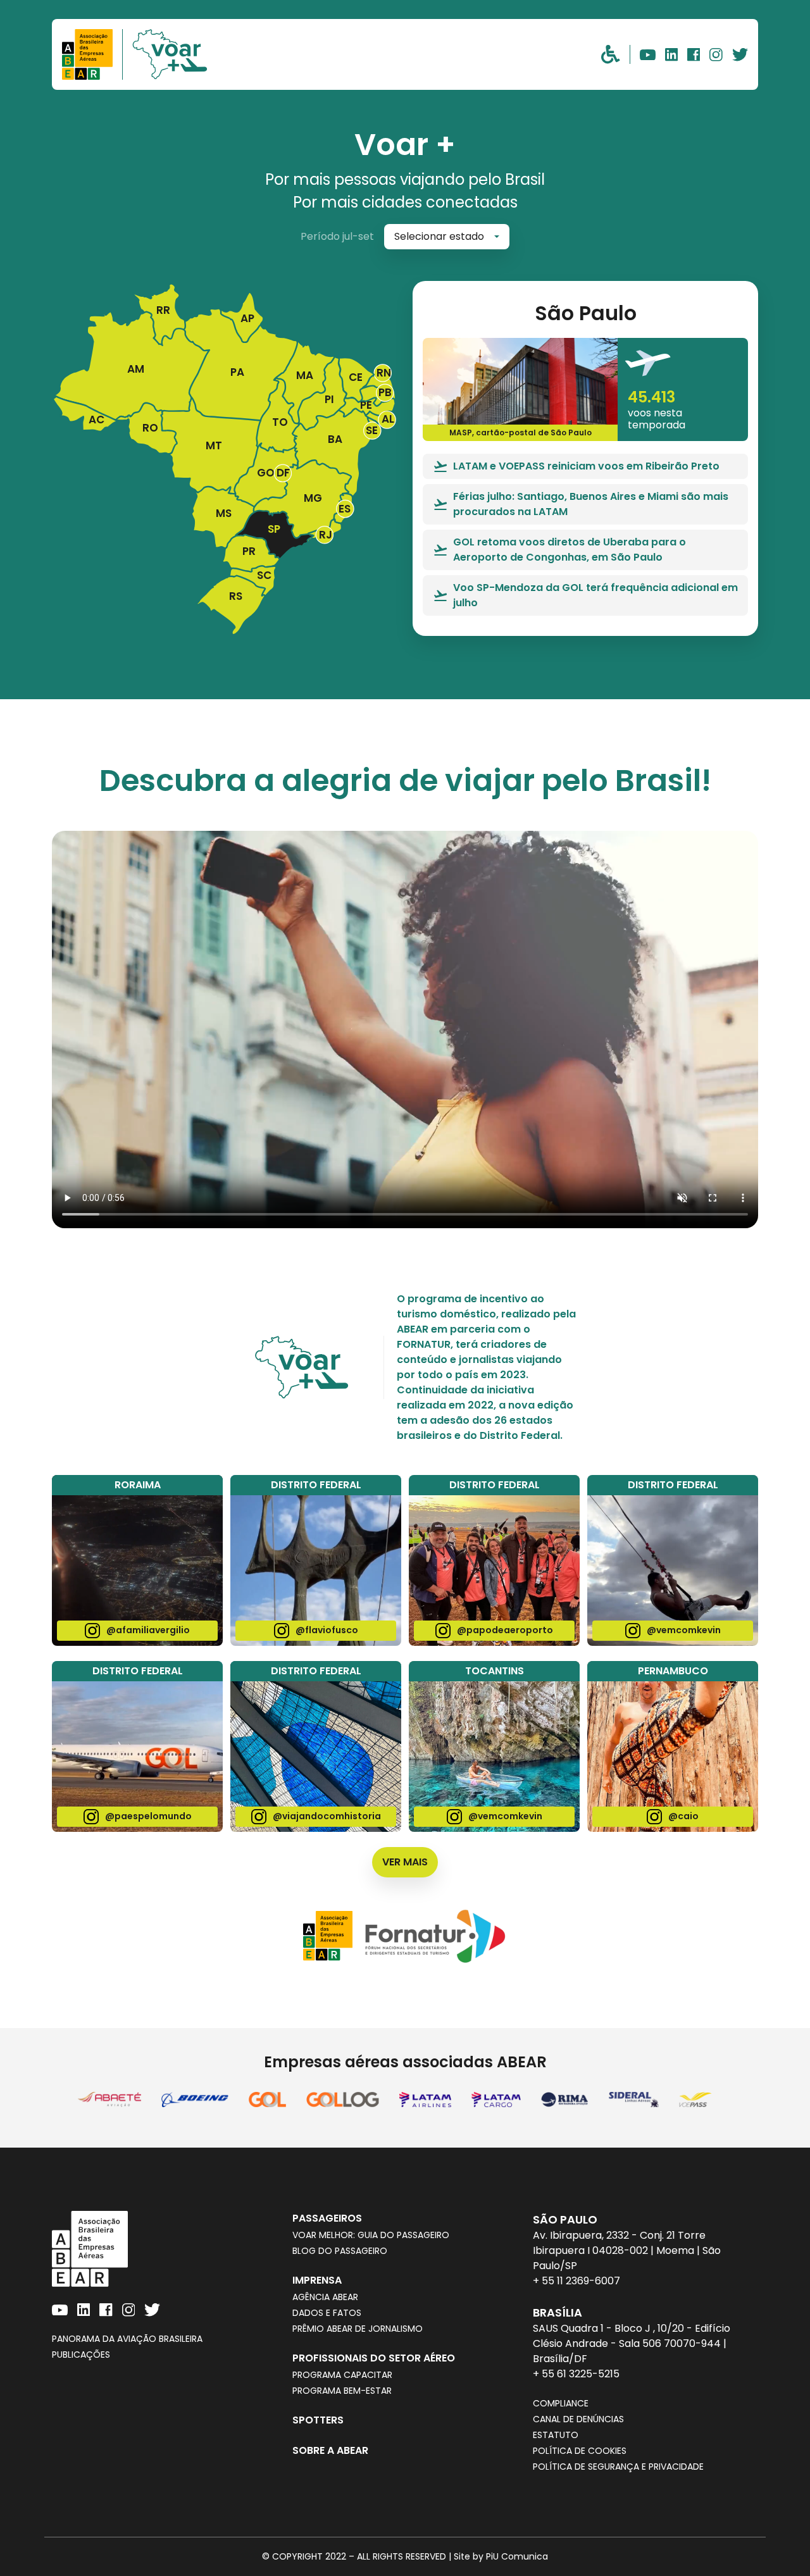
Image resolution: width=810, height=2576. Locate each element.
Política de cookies (580, 2451)
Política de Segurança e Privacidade (618, 2467)
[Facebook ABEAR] (694, 54)
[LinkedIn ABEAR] (671, 54)
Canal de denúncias (578, 2419)
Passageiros (327, 2218)
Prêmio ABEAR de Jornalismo (358, 2329)
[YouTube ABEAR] (648, 54)
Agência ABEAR (325, 2297)
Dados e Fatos (327, 2313)
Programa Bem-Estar (342, 2391)
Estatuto (556, 2435)
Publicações (81, 2355)
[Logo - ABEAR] (92, 54)
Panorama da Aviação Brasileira (127, 2339)
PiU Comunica (517, 2556)
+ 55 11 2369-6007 (576, 2281)
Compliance (561, 2403)
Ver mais (405, 1862)
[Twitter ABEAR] (740, 54)
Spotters (318, 2420)
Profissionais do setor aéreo (374, 2358)
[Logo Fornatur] (435, 1936)
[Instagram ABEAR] (716, 54)
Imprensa (317, 2280)
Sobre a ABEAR (330, 2450)
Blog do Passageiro (340, 2251)
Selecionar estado (439, 236)
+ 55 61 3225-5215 (576, 2374)
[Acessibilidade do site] (615, 54)
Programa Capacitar (342, 2375)
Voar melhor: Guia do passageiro (371, 2235)
